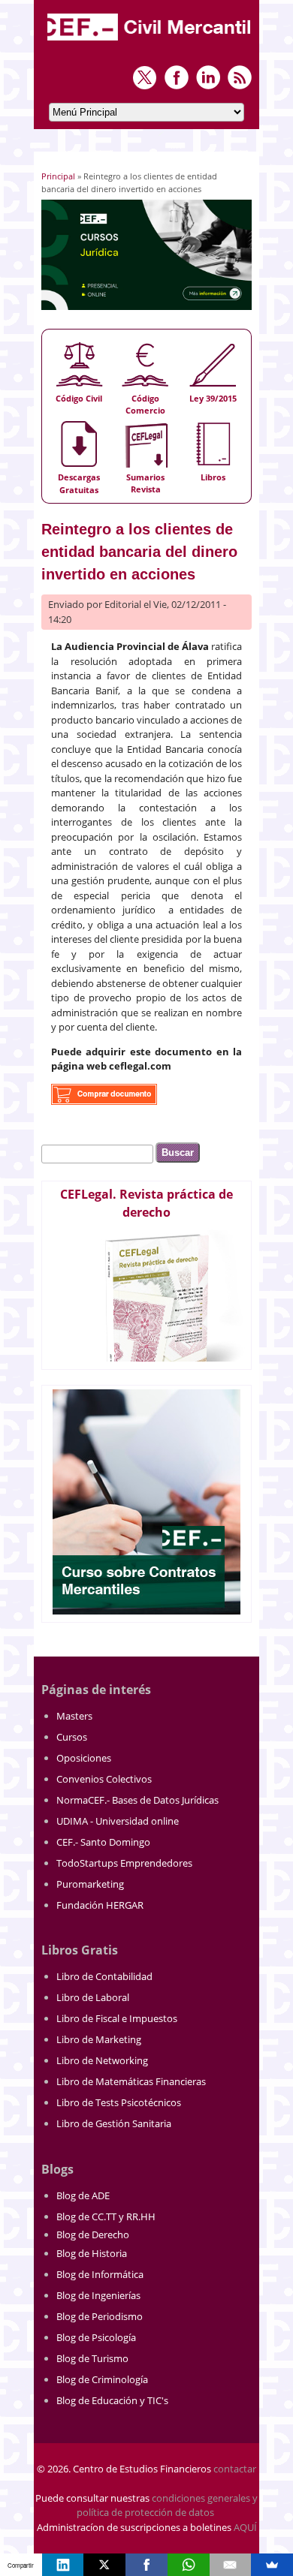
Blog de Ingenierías (98, 2295)
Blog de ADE (83, 2195)
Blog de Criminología (102, 2379)
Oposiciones (84, 1758)
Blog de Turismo (92, 2358)
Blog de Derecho (93, 2234)
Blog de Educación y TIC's (112, 2400)
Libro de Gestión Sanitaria (114, 2123)
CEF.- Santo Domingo (103, 1842)
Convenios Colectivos (104, 1779)
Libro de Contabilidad (104, 1976)
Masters (74, 1716)
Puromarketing (90, 1884)
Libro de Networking (102, 2060)
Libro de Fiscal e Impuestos (117, 2018)
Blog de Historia (92, 2253)
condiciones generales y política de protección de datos (167, 2505)
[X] (104, 2565)
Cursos (72, 1737)
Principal (58, 176)
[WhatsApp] (189, 2565)
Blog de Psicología (96, 2337)
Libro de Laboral (93, 1997)
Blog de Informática (100, 2274)
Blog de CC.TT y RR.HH (106, 2216)
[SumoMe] (272, 2565)
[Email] (231, 2565)
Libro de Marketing (99, 2039)
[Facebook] (146, 2565)
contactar (235, 2469)
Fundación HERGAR (100, 1905)
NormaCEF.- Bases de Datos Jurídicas (137, 1800)
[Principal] (150, 42)
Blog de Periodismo (100, 2316)
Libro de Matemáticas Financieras (131, 2081)
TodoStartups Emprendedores (124, 1863)
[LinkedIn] (63, 2565)
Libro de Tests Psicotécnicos (119, 2102)
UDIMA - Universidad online (118, 1821)
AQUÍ (245, 2527)
